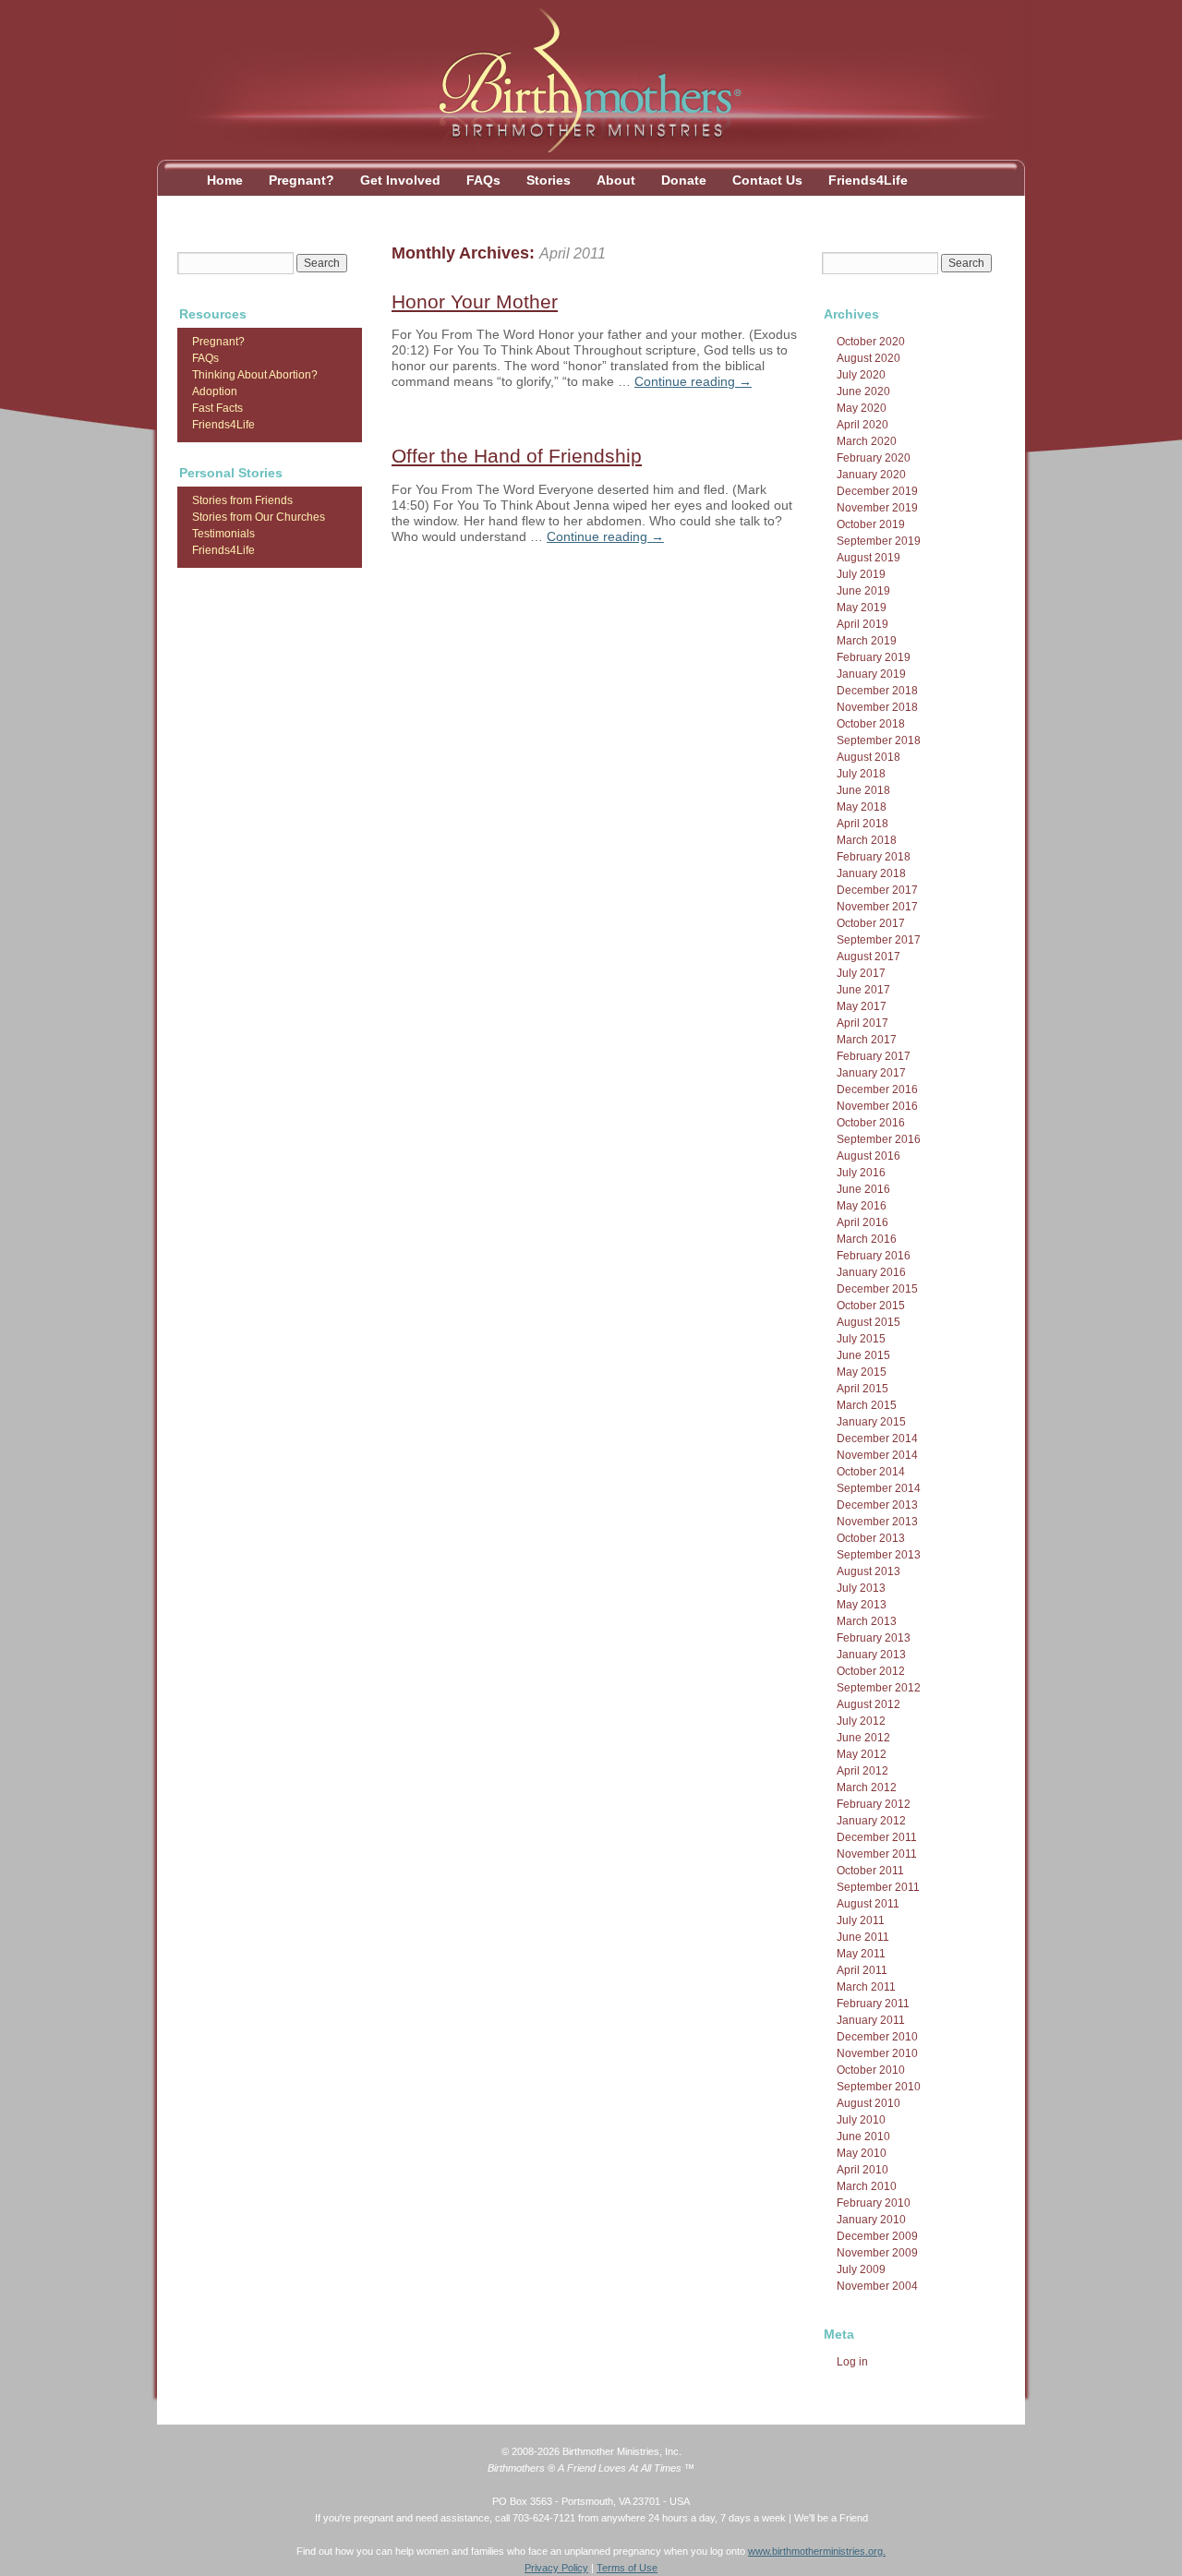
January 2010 (871, 2220)
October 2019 (871, 524)
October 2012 (871, 1671)
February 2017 (874, 1056)
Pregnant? (302, 180)
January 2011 (871, 2020)
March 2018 (867, 840)
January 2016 (871, 1272)
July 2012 (861, 1721)
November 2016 (877, 1106)
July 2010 (861, 2120)
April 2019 (862, 624)
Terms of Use (627, 2568)
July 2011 (861, 1920)
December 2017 (877, 890)
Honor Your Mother (475, 301)
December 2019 (877, 491)
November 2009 (877, 2253)
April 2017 (862, 1023)
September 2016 (879, 1139)
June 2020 (863, 391)
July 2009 (861, 2269)
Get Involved (400, 180)
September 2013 (879, 1555)
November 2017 (877, 907)
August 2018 (868, 757)
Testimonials (223, 534)
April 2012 (862, 1771)
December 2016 (877, 1089)
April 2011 (862, 1970)
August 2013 (868, 1571)
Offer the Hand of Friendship (517, 456)
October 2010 (871, 2070)
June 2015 (863, 1355)
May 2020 (862, 408)
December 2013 (877, 1505)
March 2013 (867, 1621)
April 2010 (862, 2170)
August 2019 (868, 558)
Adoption (215, 391)
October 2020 (871, 342)
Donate (684, 180)
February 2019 (874, 657)
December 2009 (877, 2236)
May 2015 (862, 1372)
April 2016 (862, 1222)
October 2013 (871, 1538)
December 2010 (877, 2037)
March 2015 (867, 1405)
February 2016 (874, 1256)
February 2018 (874, 857)
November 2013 (877, 1522)
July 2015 (861, 1339)
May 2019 (862, 608)
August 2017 (868, 957)
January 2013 (871, 1655)
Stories (549, 180)
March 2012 (867, 1788)
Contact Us (767, 180)
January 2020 (871, 475)
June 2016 (863, 1189)
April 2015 (862, 1389)
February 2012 (874, 1804)
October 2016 (871, 1123)
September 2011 (878, 1887)
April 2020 (862, 425)
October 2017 (871, 923)
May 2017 (862, 1006)
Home (225, 180)
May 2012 (862, 1754)
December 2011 (877, 1837)
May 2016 (862, 1206)
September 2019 (879, 541)
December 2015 (877, 1289)
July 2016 (861, 1173)
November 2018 (877, 707)
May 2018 (862, 807)
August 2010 (868, 2103)
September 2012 (879, 1688)
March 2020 (867, 441)
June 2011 (863, 1937)
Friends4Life (868, 180)
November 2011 (877, 1854)
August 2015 (868, 1322)
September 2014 (879, 1488)
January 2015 (871, 1422)
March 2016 (867, 1239)
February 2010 (874, 2203)
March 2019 (867, 641)
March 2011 (866, 1987)
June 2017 (863, 990)
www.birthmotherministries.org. (817, 2551)
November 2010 (877, 2053)
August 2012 (868, 1704)
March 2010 (867, 2186)
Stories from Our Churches (259, 517)
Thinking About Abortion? (255, 375)
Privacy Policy (556, 2568)
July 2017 (861, 973)
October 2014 (871, 1472)
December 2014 (877, 1438)
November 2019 (877, 508)
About (616, 180)
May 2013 (862, 1605)
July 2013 (861, 1588)
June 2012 (863, 1738)
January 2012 (871, 1821)
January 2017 (871, 1073)
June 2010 (863, 2137)
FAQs (483, 180)
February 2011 (873, 2004)
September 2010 (879, 2087)
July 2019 (861, 574)
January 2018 (871, 873)
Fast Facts (217, 408)
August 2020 (868, 358)
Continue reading (693, 381)
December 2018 (877, 691)
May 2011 (861, 1954)
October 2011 (870, 1871)
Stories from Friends (242, 500)
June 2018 (863, 790)
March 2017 (867, 1040)
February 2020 (874, 458)
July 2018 (861, 774)
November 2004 (877, 2286)
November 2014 (877, 1455)
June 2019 (863, 591)
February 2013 (874, 1638)
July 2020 (861, 375)
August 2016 (868, 1156)
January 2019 (871, 674)
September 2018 (879, 740)
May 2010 (862, 2153)
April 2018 (862, 824)
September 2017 (879, 940)
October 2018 (871, 724)
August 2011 (868, 1904)
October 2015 (871, 1306)
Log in (852, 2362)
